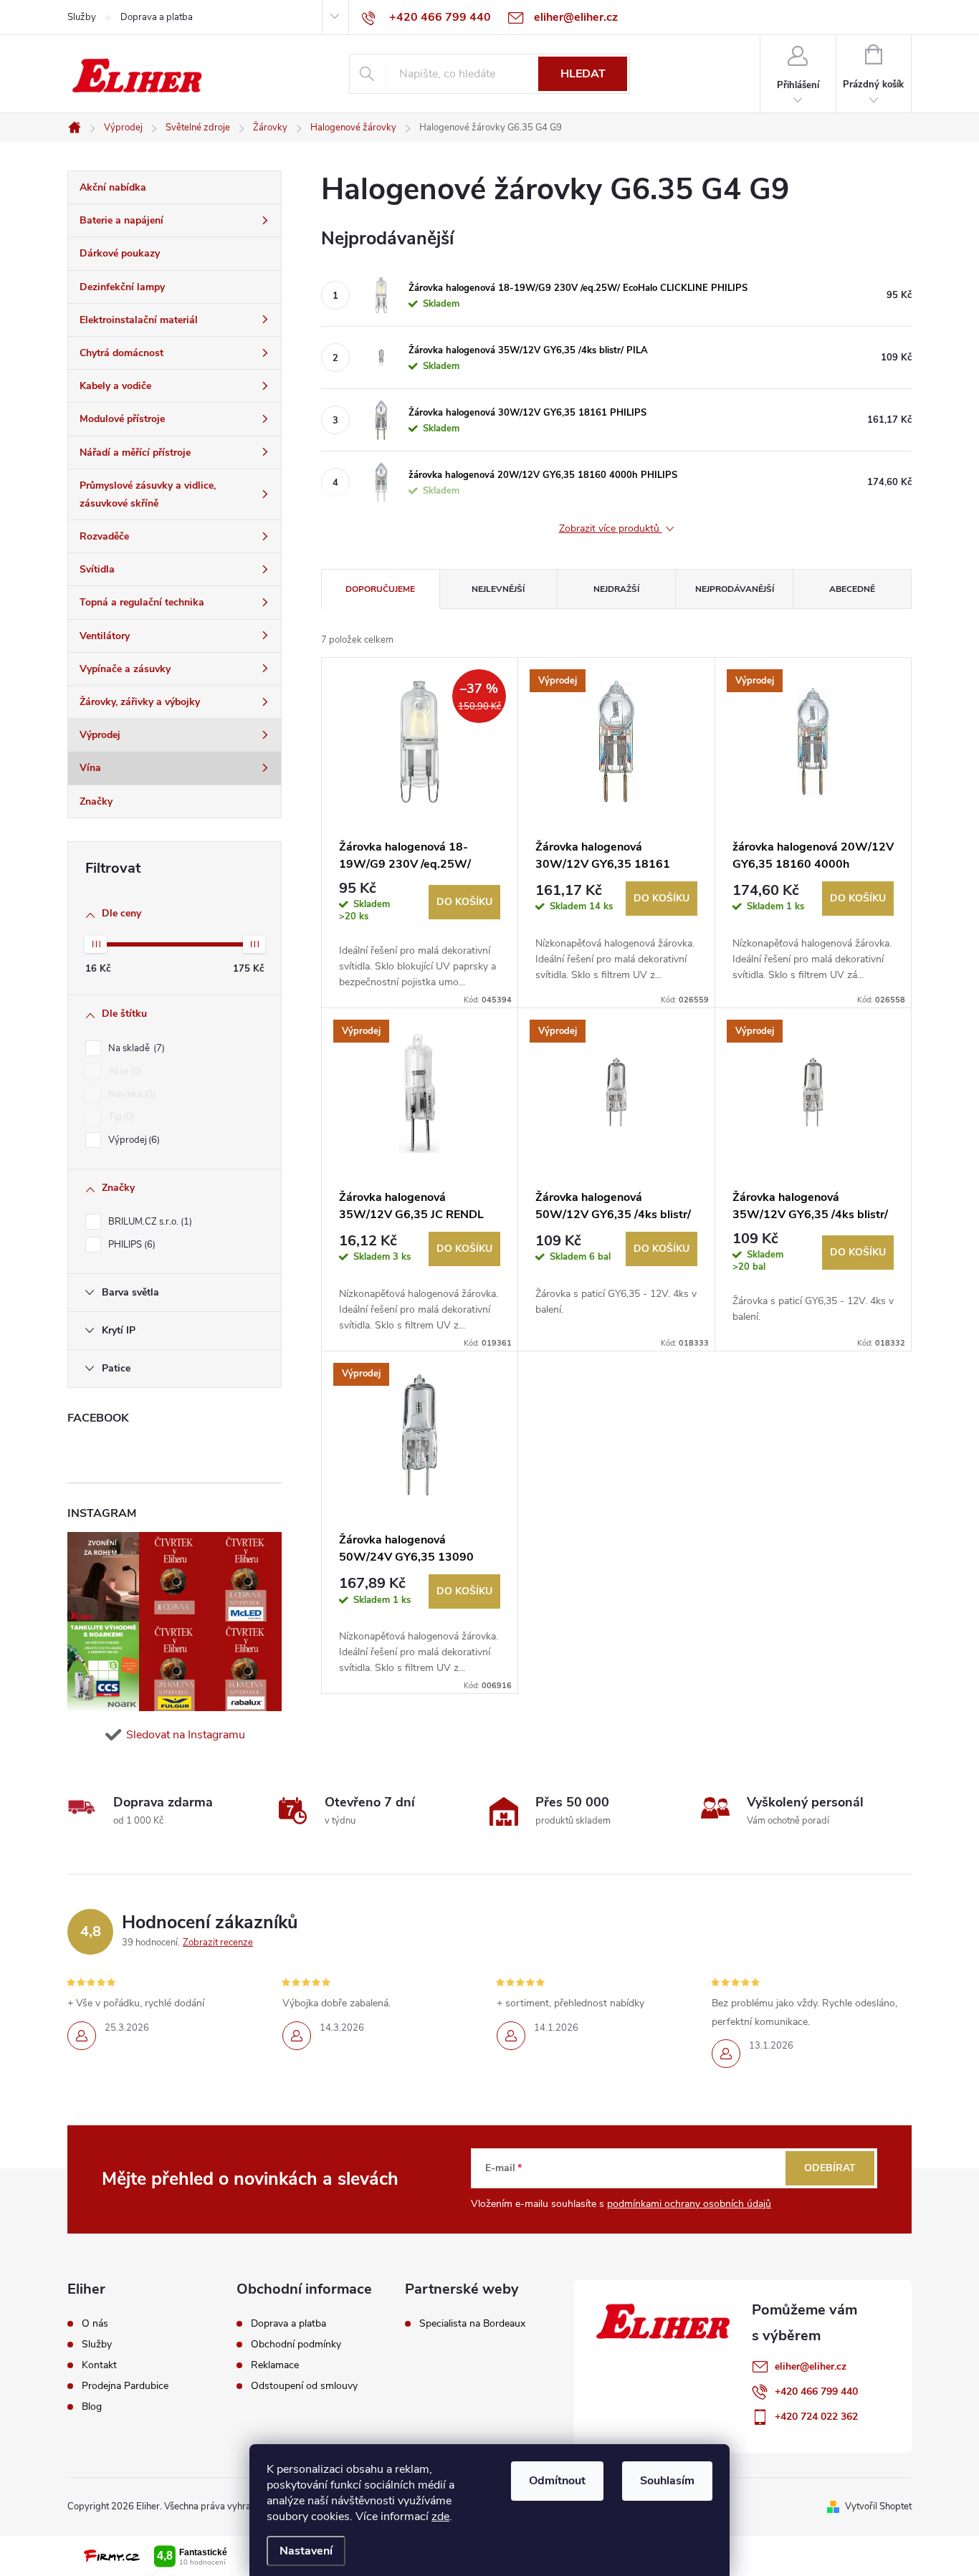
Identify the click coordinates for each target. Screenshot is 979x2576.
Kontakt (99, 2365)
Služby (82, 17)
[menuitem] (175, 188)
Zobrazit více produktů (611, 529)
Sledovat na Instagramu (186, 1735)
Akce (124, 1071)
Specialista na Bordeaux (472, 2324)
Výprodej (133, 1140)
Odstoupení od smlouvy (304, 2386)
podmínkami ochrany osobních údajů (689, 2204)
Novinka (130, 1094)
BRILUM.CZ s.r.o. (149, 1222)
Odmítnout (557, 2481)
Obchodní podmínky (296, 2345)
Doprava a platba (157, 17)
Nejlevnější (498, 589)
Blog (92, 2407)
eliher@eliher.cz (811, 2366)
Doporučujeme (380, 589)
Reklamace (275, 2365)
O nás (95, 2324)
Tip (120, 1117)
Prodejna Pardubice (125, 2386)
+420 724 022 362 (816, 2417)
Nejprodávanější (735, 589)
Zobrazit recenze (218, 1943)
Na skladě (135, 1048)
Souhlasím (667, 2481)
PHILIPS (130, 1245)
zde (440, 2517)
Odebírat (830, 2168)
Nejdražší (616, 589)
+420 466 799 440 (816, 2391)
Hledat (583, 74)
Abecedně (852, 589)
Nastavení (306, 2551)
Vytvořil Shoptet (878, 2506)
